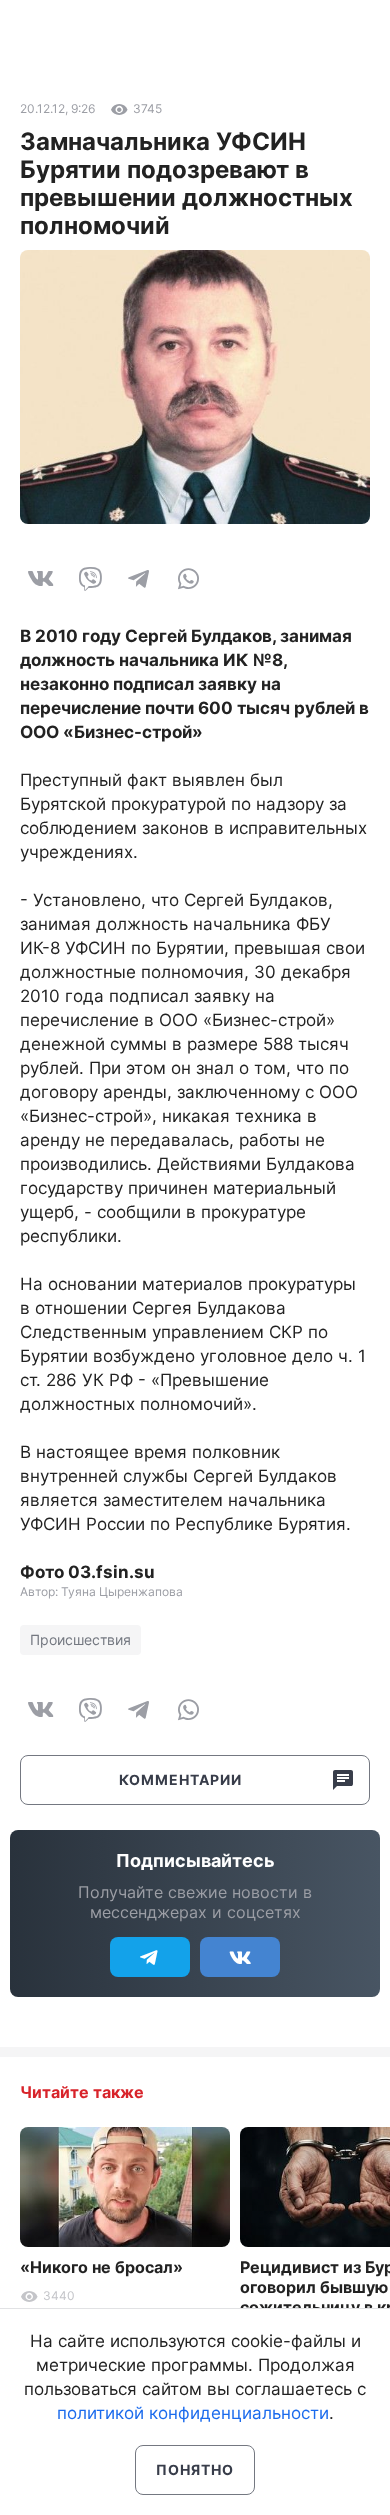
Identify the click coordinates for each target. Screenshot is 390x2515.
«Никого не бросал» (101, 2267)
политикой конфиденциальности (193, 2413)
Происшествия (80, 1639)
